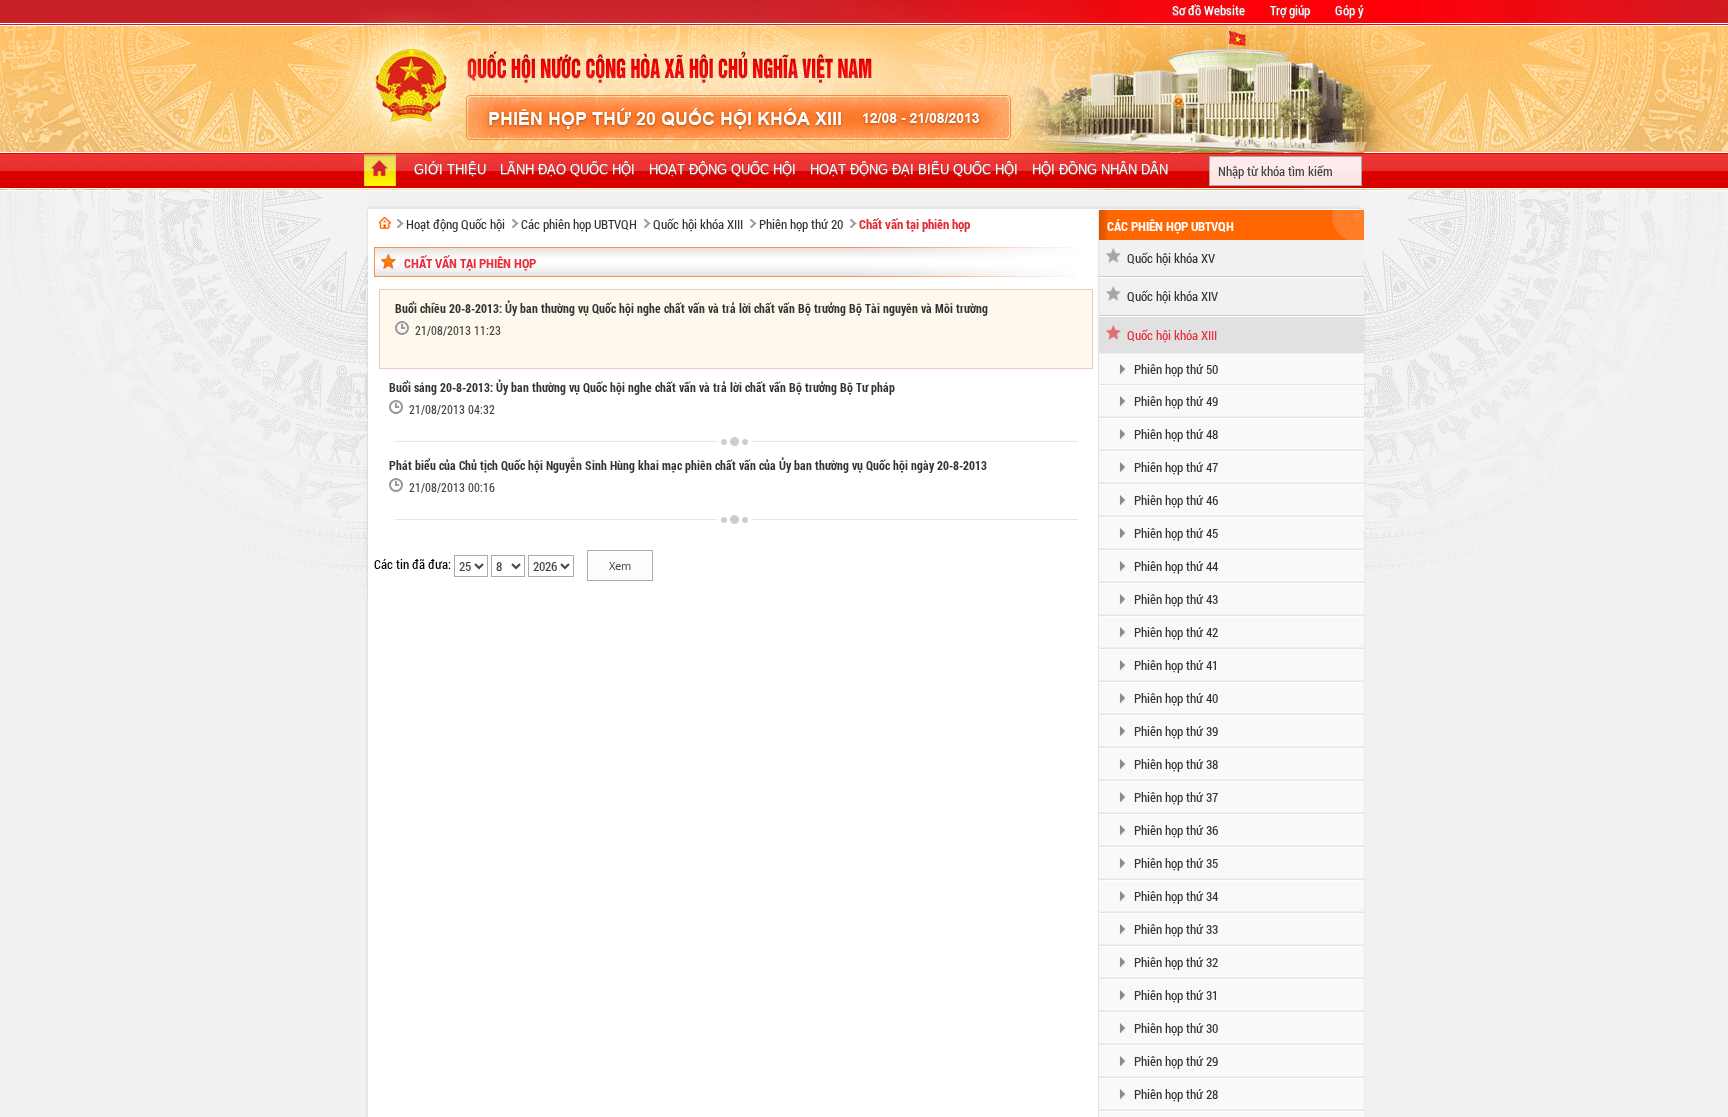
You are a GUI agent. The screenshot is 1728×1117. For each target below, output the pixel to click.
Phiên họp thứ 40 (1176, 698)
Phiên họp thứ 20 (801, 224)
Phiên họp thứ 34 (1176, 896)
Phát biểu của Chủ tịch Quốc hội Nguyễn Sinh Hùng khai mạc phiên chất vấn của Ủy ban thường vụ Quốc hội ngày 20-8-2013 (688, 465)
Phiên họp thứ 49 (1176, 401)
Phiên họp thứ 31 (1176, 995)
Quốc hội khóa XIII (698, 224)
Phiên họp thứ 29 (1176, 1061)
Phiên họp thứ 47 (1176, 467)
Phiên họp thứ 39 (1176, 731)
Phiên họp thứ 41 (1176, 665)
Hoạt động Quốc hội (455, 224)
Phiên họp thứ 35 (1176, 863)
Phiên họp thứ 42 (1176, 632)
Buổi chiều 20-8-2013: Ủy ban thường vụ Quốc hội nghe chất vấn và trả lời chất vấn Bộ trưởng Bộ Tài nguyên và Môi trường (691, 308)
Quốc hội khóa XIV (1172, 296)
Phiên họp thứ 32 (1176, 962)
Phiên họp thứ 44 (1176, 566)
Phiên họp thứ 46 (1176, 500)
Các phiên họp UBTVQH (579, 224)
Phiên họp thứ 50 (1176, 369)
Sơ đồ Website (1208, 10)
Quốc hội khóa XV (1171, 258)
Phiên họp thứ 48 (1176, 434)
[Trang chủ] (380, 172)
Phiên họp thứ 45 (1176, 533)
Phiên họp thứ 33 (1176, 929)
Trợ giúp (1290, 10)
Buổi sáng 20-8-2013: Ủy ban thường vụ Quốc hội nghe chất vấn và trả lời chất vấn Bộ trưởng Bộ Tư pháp (642, 387)
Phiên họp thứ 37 (1176, 797)
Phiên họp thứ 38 (1176, 764)
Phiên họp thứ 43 (1176, 599)
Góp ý (1349, 10)
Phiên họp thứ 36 (1176, 830)
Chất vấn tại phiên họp (914, 224)
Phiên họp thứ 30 (1176, 1028)
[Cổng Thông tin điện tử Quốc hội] (385, 223)
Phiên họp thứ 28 (1176, 1094)
